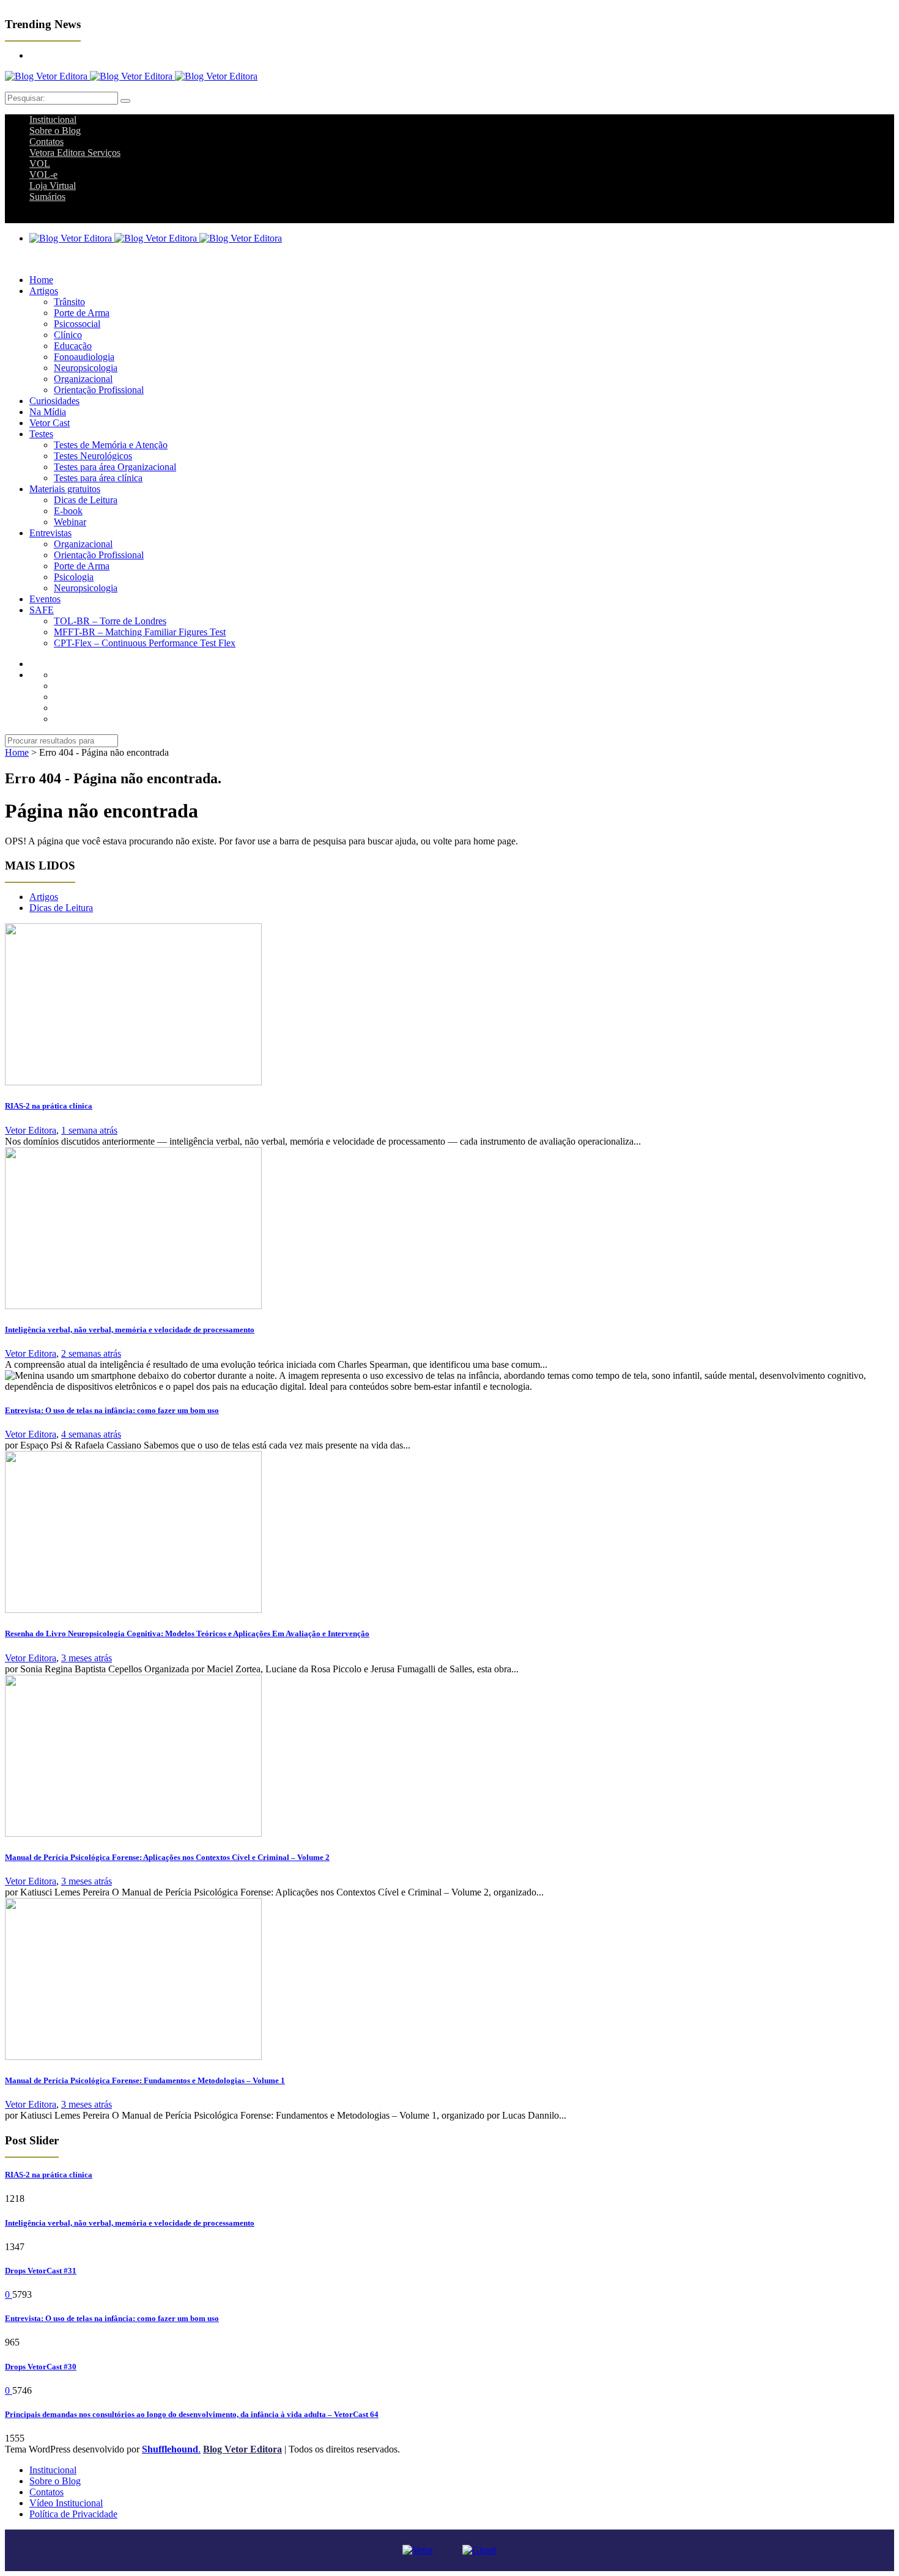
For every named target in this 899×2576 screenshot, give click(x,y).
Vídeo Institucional (66, 2503)
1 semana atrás (89, 1130)
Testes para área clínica (98, 478)
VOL (40, 164)
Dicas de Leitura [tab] (61, 908)
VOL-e (43, 175)
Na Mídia (48, 412)
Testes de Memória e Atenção (111, 445)
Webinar (70, 522)
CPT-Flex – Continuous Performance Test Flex (145, 643)
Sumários (47, 197)
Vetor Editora (31, 1130)
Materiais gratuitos (65, 489)
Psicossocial (77, 324)
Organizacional (83, 379)
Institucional (53, 120)
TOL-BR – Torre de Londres (110, 621)
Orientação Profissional (99, 390)
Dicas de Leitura (86, 500)
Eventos (45, 599)
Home (41, 280)
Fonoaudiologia (84, 357)
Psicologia (74, 577)
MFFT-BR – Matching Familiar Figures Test (140, 632)
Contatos (46, 142)
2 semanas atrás (91, 1353)
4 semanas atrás (91, 1434)
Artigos (44, 291)
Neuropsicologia (86, 368)
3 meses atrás (87, 1658)
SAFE (42, 610)
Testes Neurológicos (93, 456)
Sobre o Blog (55, 131)
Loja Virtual (53, 186)
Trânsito (69, 302)
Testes (41, 434)
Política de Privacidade (73, 2514)
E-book (68, 511)
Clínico (68, 335)
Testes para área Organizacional (115, 467)
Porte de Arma (82, 313)
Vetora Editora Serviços (75, 153)
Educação (73, 346)
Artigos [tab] (44, 897)
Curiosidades (54, 401)
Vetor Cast (50, 423)
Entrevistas (50, 533)
